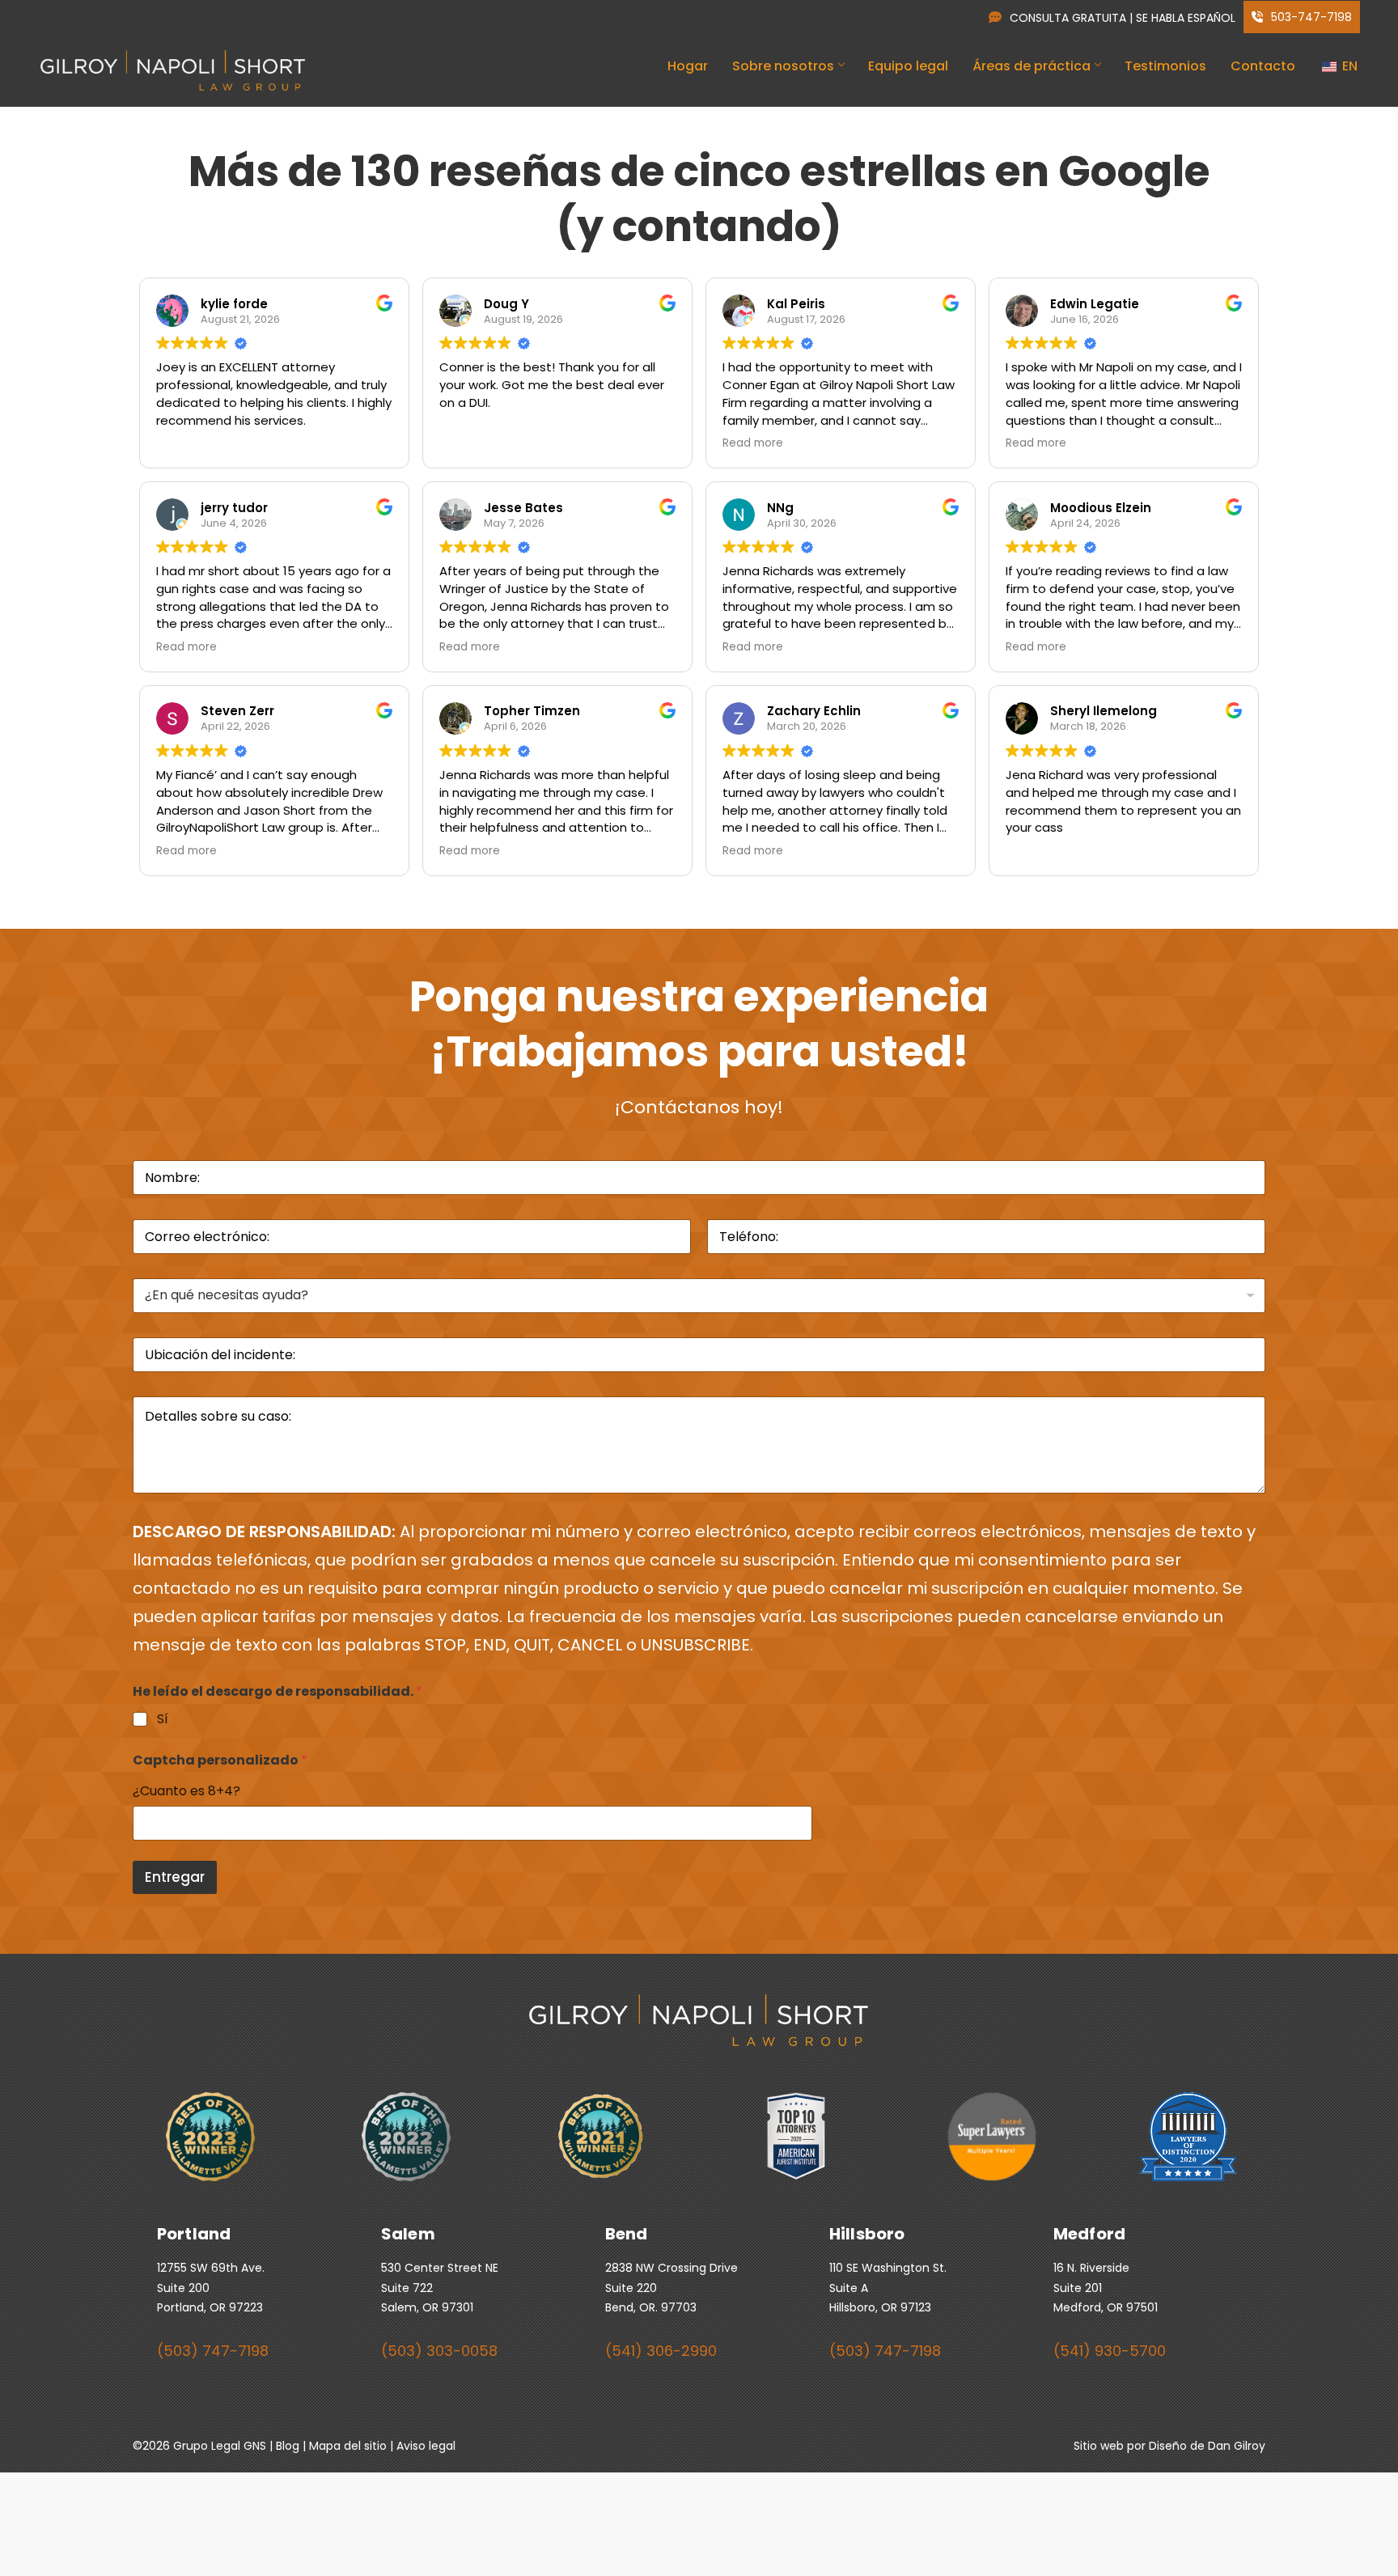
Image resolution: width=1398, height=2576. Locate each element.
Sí (163, 1720)
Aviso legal (426, 2446)
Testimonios (1165, 66)
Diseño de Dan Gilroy (1207, 2446)
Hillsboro (867, 2234)
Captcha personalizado (220, 1760)
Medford (1089, 2234)
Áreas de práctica (1032, 66)
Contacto (1263, 66)
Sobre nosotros (783, 66)
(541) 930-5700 (1110, 2351)
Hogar (688, 66)
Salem (408, 2234)
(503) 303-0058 (439, 2351)
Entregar (175, 1877)
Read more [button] (753, 443)
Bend (627, 2234)
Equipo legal (908, 66)
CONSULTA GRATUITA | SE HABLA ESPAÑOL (1123, 18)
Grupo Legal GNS (220, 2446)
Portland (194, 2234)
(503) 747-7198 (213, 2351)
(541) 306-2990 (661, 2351)
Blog (288, 2446)
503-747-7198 (1310, 17)
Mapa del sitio (348, 2446)
